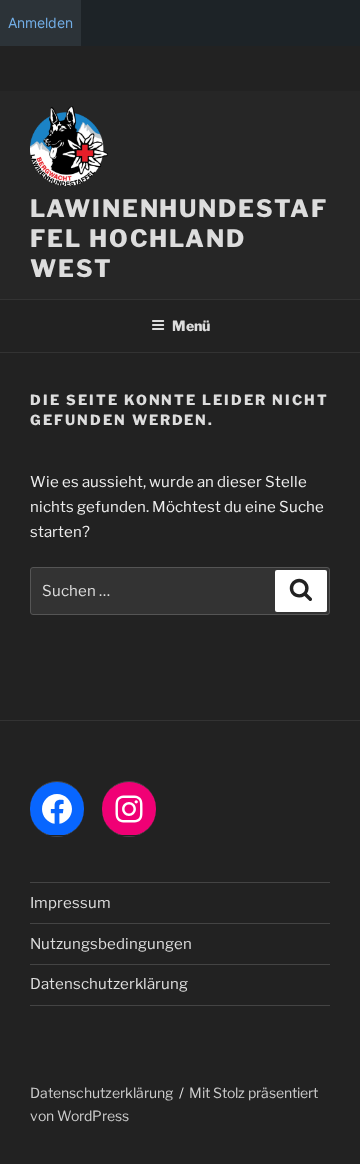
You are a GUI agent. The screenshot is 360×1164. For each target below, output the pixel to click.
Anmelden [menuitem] (40, 22)
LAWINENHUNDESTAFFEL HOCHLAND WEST (179, 238)
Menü (191, 325)
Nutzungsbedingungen (111, 944)
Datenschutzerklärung (109, 984)
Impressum (70, 903)
